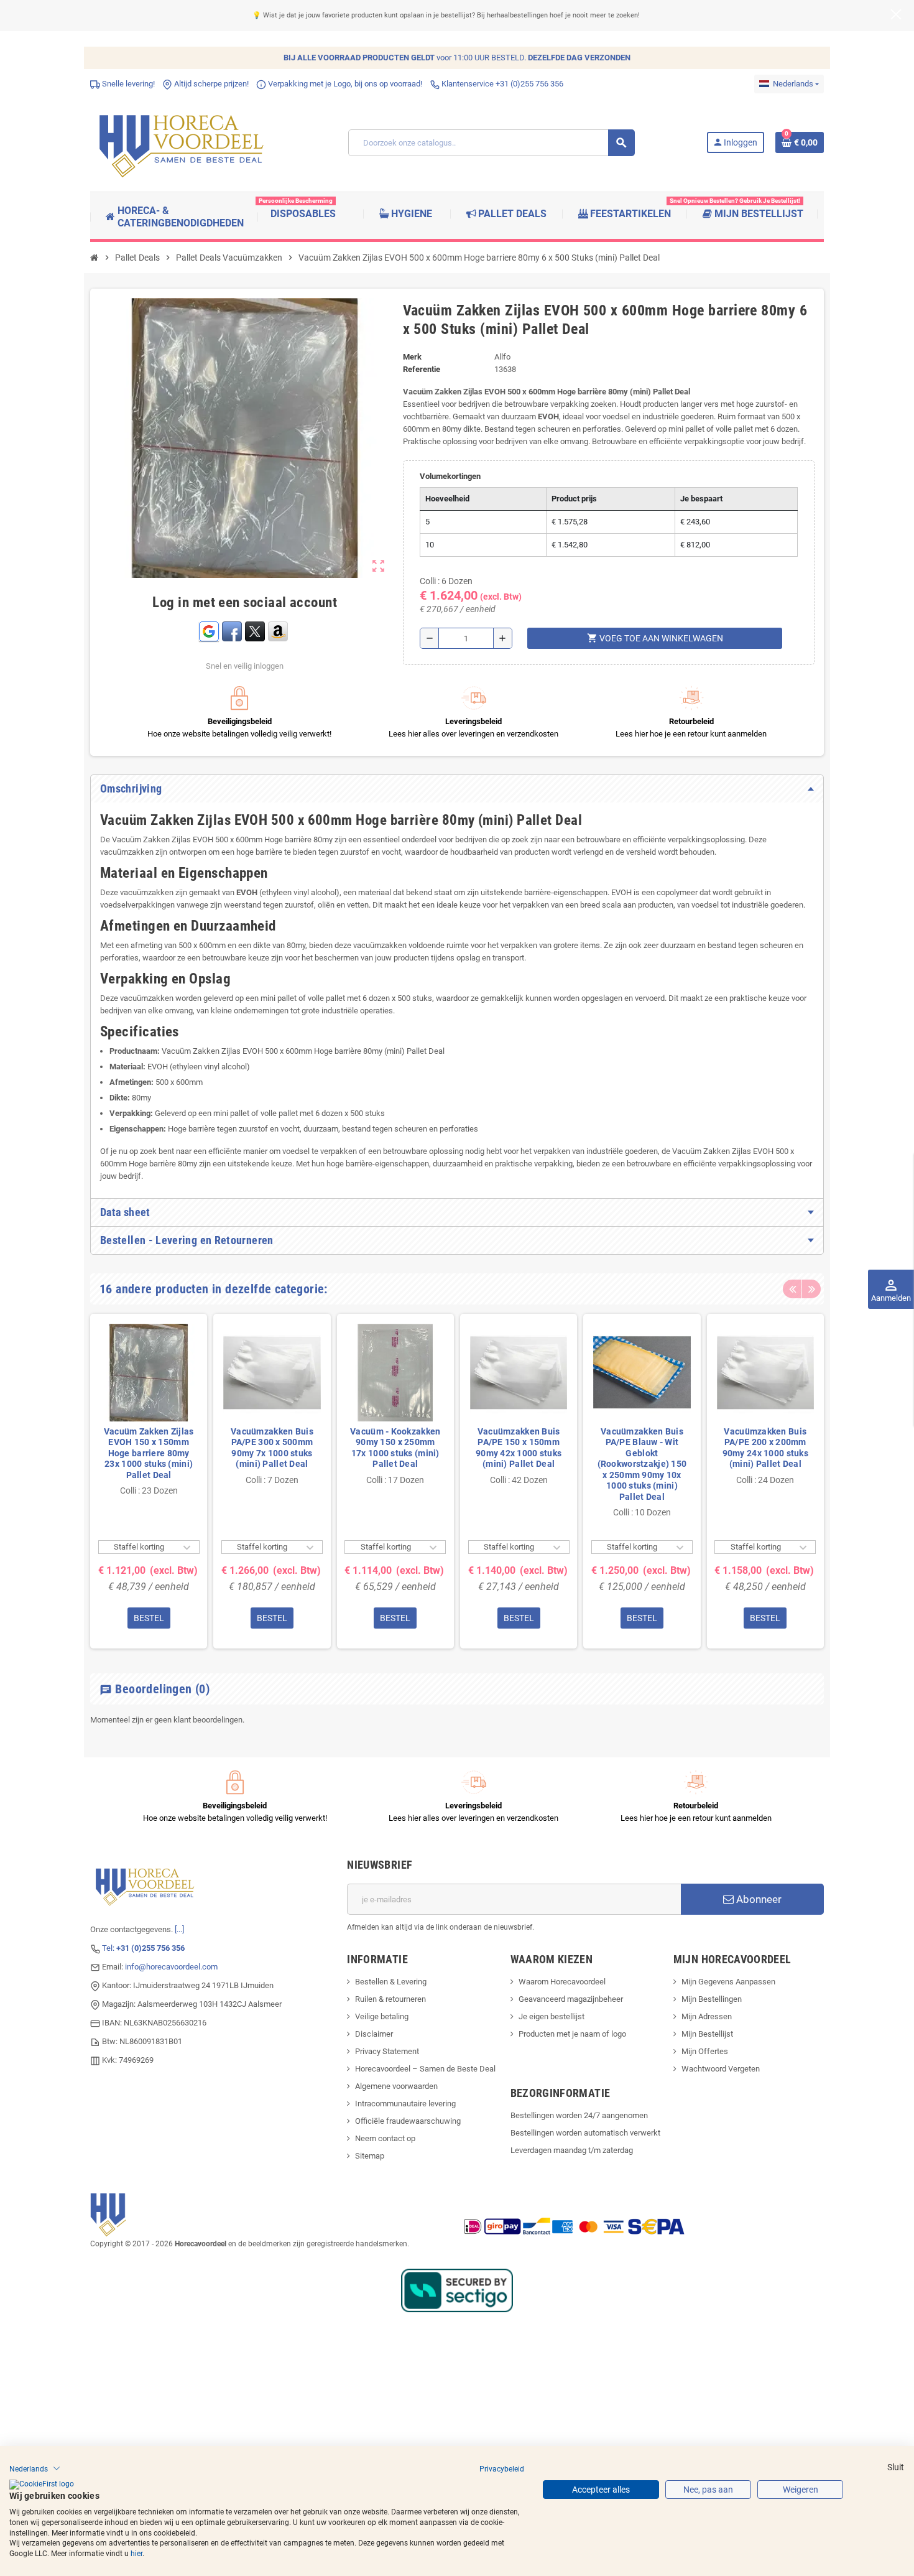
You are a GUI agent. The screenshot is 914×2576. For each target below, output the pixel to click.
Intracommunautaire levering (405, 2104)
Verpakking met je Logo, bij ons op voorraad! (344, 84)
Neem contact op (385, 2138)
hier (136, 2554)
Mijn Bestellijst (707, 2034)
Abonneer (758, 1899)
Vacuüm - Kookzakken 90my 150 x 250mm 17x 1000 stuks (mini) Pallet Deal (395, 1448)
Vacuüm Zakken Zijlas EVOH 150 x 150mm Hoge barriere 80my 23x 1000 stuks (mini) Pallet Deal (149, 1453)
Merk (412, 357)
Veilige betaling (382, 2016)
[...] (179, 1929)
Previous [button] (792, 1289)
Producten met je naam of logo (572, 2034)
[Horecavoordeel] (183, 142)
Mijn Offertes (705, 2051)
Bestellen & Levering (391, 1982)
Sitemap (370, 2156)
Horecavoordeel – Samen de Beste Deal (425, 2069)
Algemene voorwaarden (396, 2086)
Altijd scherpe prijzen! (210, 84)
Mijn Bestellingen (712, 1999)
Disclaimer (374, 2034)
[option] (149, 1481)
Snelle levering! (127, 84)
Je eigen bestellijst (552, 2016)
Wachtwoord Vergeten (721, 2069)
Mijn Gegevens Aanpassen (728, 1982)
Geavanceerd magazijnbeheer (571, 1999)
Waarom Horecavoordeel (562, 1982)
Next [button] (811, 1289)
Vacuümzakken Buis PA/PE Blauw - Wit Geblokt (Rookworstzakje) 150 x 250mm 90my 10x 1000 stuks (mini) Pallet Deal (642, 1464)
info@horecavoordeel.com (171, 1967)
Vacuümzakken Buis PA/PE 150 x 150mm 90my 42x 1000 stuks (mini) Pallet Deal (519, 1448)
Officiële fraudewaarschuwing (408, 2121)
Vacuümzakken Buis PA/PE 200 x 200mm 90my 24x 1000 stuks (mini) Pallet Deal (765, 1448)
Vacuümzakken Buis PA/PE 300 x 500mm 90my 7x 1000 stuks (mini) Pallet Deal (272, 1448)
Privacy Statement (387, 2051)
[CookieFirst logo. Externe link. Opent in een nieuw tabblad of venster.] (42, 2485)
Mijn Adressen (707, 2016)
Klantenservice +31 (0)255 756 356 (501, 84)
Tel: (143, 1948)
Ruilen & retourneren (390, 1999)
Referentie (422, 369)
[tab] (457, 789)
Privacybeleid (502, 2468)
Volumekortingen (450, 476)
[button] (35, 2468)
